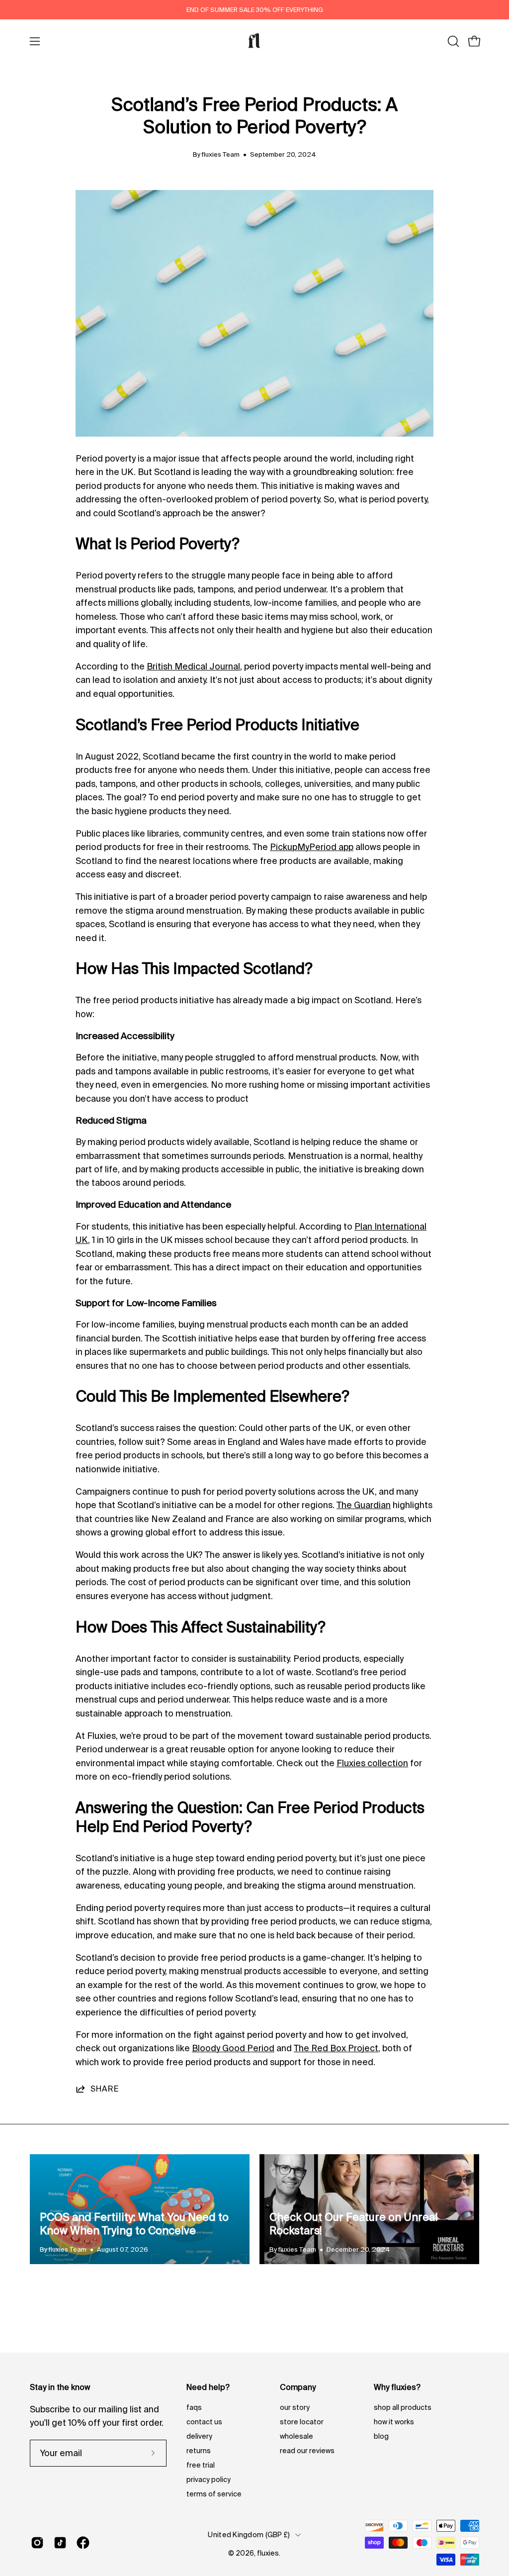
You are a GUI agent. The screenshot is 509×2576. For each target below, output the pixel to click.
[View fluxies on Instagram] (37, 2543)
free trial (201, 2465)
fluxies (268, 2553)
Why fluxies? (397, 2387)
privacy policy (209, 2480)
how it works (394, 2422)
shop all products (403, 2407)
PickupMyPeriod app (312, 847)
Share (105, 2089)
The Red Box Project (336, 2048)
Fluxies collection (372, 1763)
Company (298, 2387)
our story (295, 2407)
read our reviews (307, 2451)
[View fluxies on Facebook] (83, 2543)
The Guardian (364, 1505)
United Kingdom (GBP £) (249, 2535)
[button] (452, 41)
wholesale (297, 2436)
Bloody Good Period (233, 2048)
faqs (194, 2407)
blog (381, 2436)
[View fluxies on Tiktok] (60, 2543)
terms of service (214, 2494)
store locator (302, 2422)
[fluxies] (254, 41)
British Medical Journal (193, 666)
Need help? (208, 2387)
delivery (199, 2436)
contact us (204, 2422)
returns (199, 2451)
